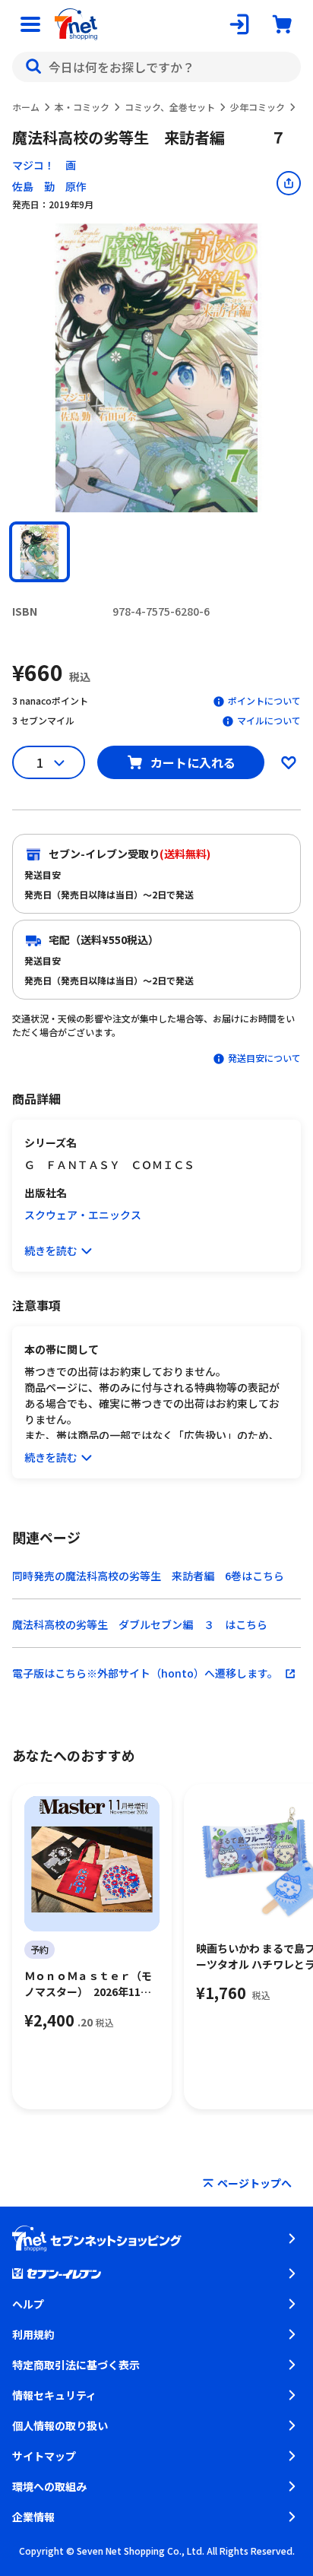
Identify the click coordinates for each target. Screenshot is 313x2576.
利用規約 (33, 2334)
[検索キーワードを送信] (33, 67)
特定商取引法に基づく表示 (76, 2365)
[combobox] (156, 67)
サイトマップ (44, 2456)
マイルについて (269, 720)
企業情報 (33, 2517)
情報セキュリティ (54, 2395)
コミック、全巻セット (170, 107)
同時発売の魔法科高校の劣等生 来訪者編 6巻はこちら (148, 1576)
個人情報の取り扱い (60, 2425)
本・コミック (82, 107)
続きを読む (51, 1250)
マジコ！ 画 (44, 165)
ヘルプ (28, 2304)
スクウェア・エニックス (83, 1215)
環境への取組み (49, 2486)
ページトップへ (255, 2183)
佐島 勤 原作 (49, 186)
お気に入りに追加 (289, 762)
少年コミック (258, 107)
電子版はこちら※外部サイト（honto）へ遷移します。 (145, 1673)
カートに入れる (193, 762)
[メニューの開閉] (30, 24)
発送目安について (264, 1058)
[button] (40, 552)
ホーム (26, 107)
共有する (289, 183)
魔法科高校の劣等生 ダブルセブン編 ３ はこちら (140, 1624)
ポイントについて (264, 700)
